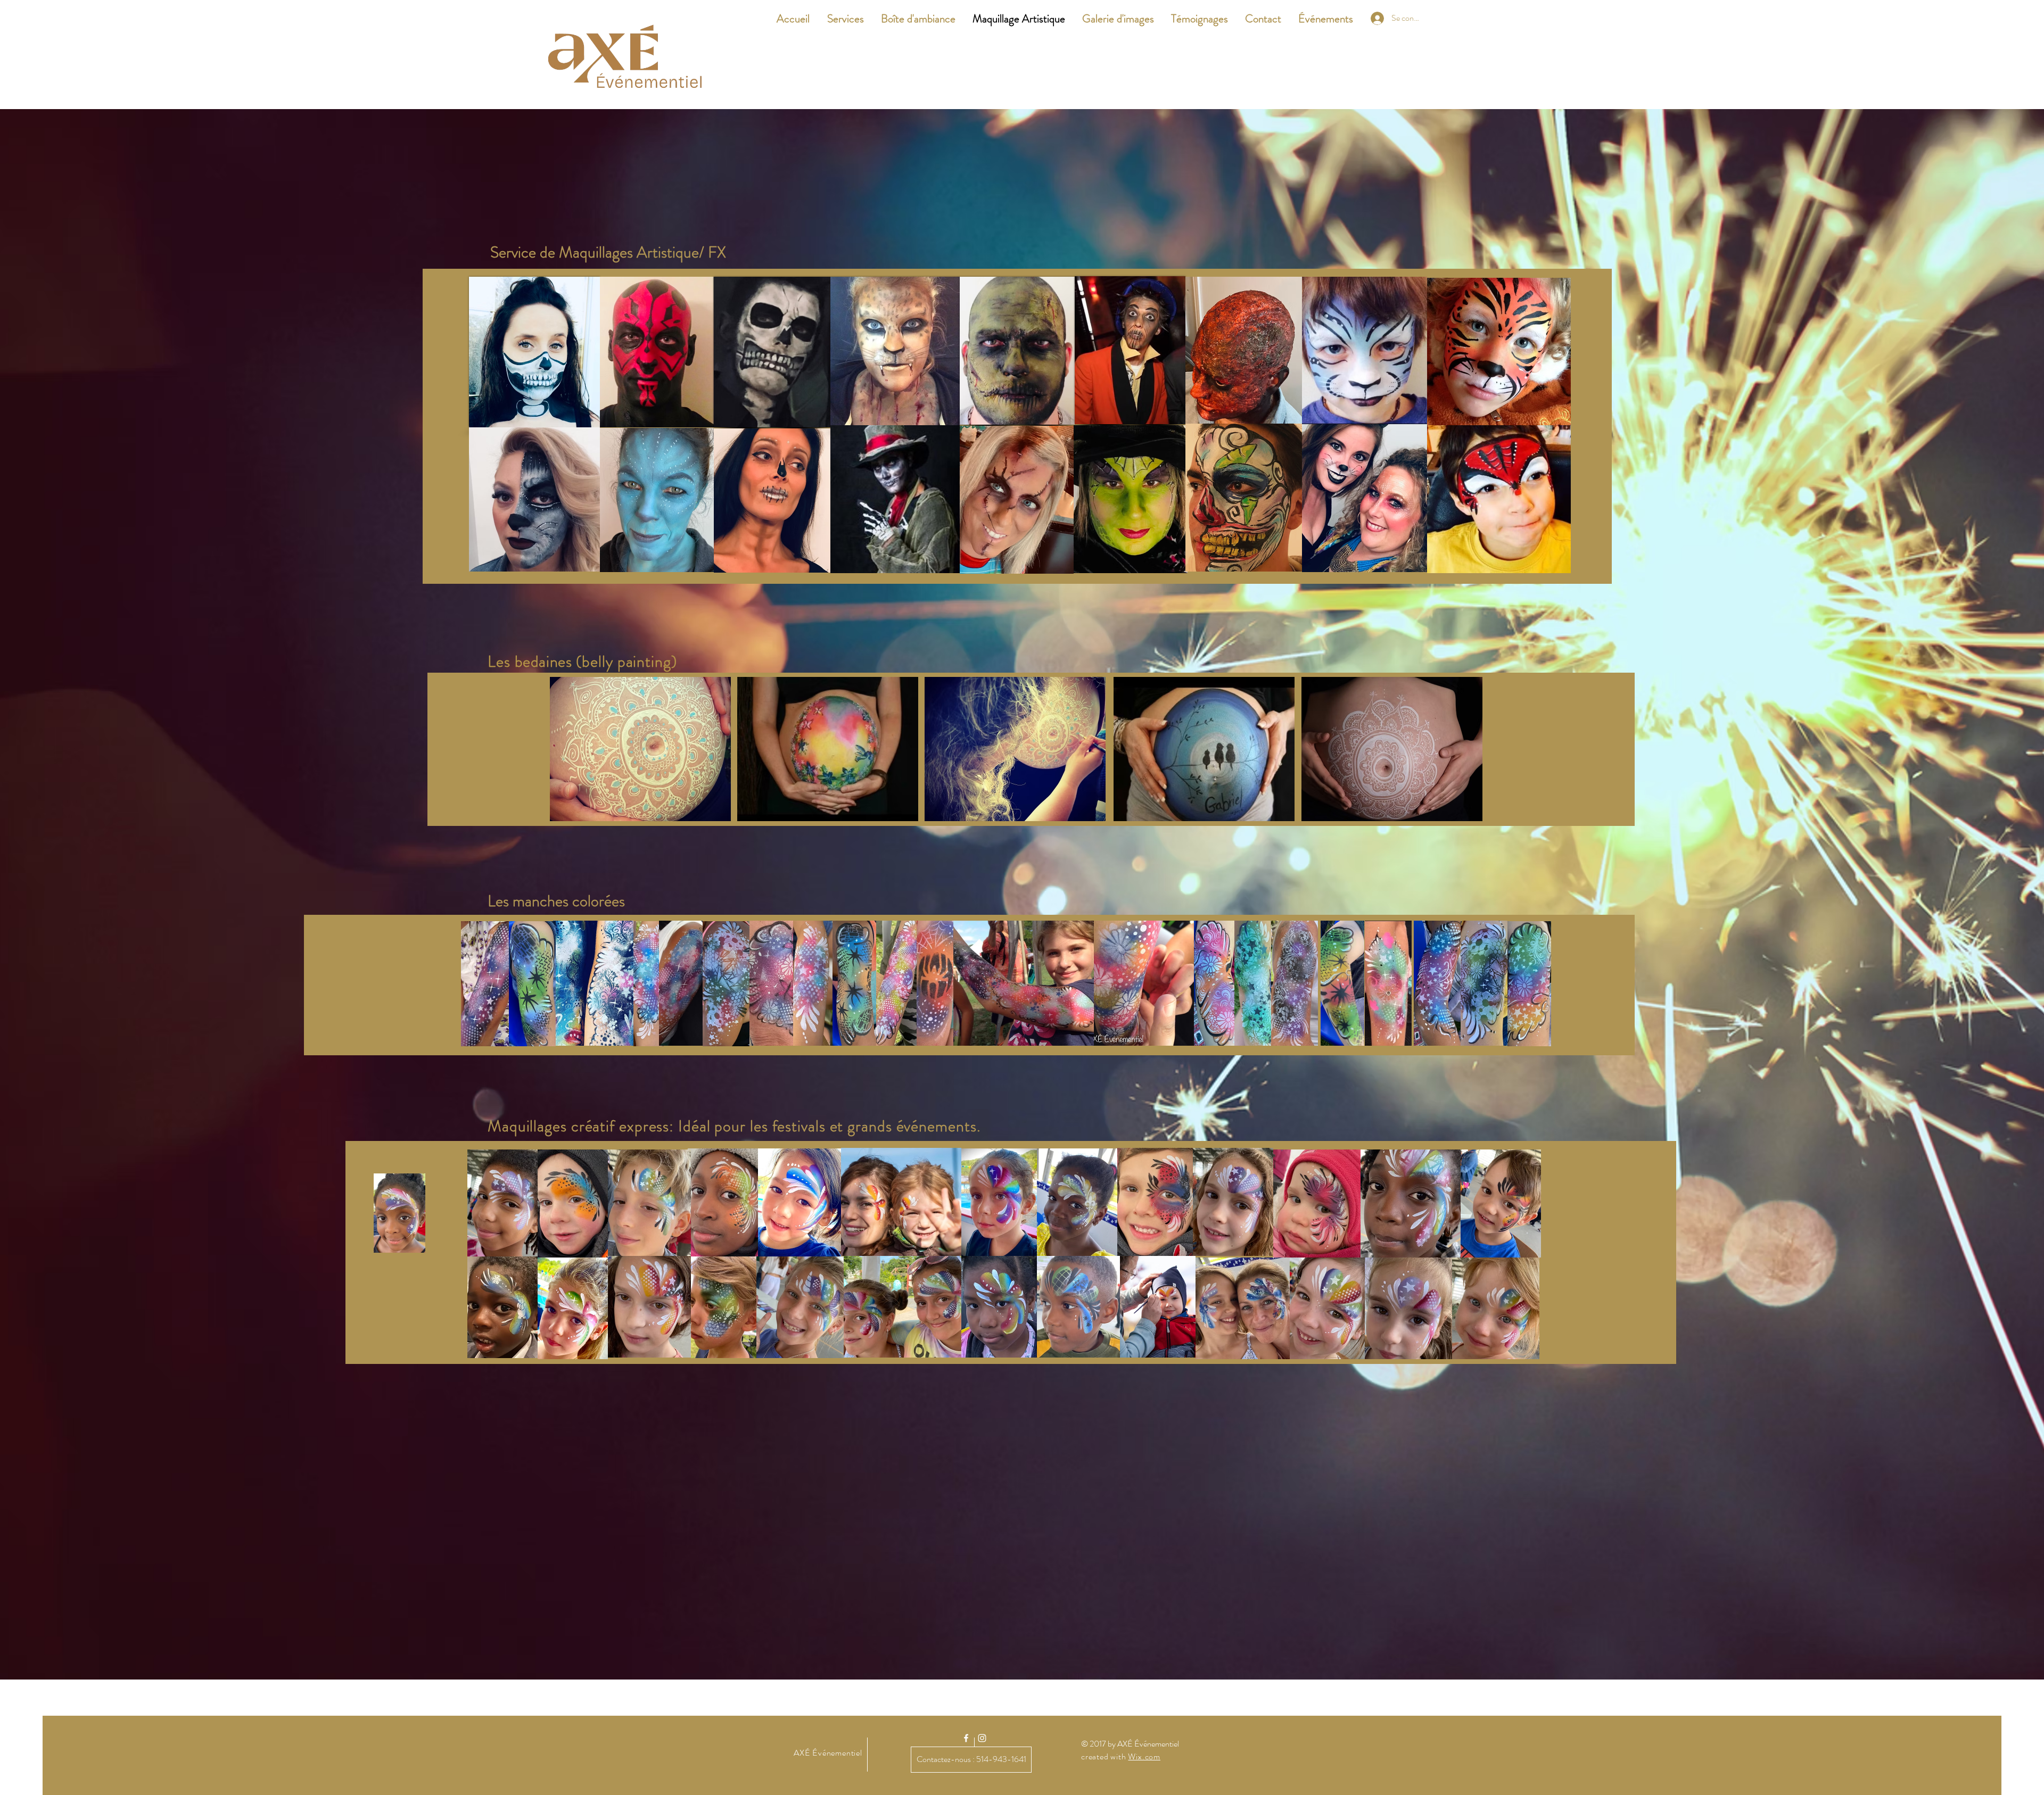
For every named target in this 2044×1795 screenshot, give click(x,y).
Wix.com (1144, 1756)
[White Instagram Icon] (982, 1738)
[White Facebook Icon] (966, 1738)
